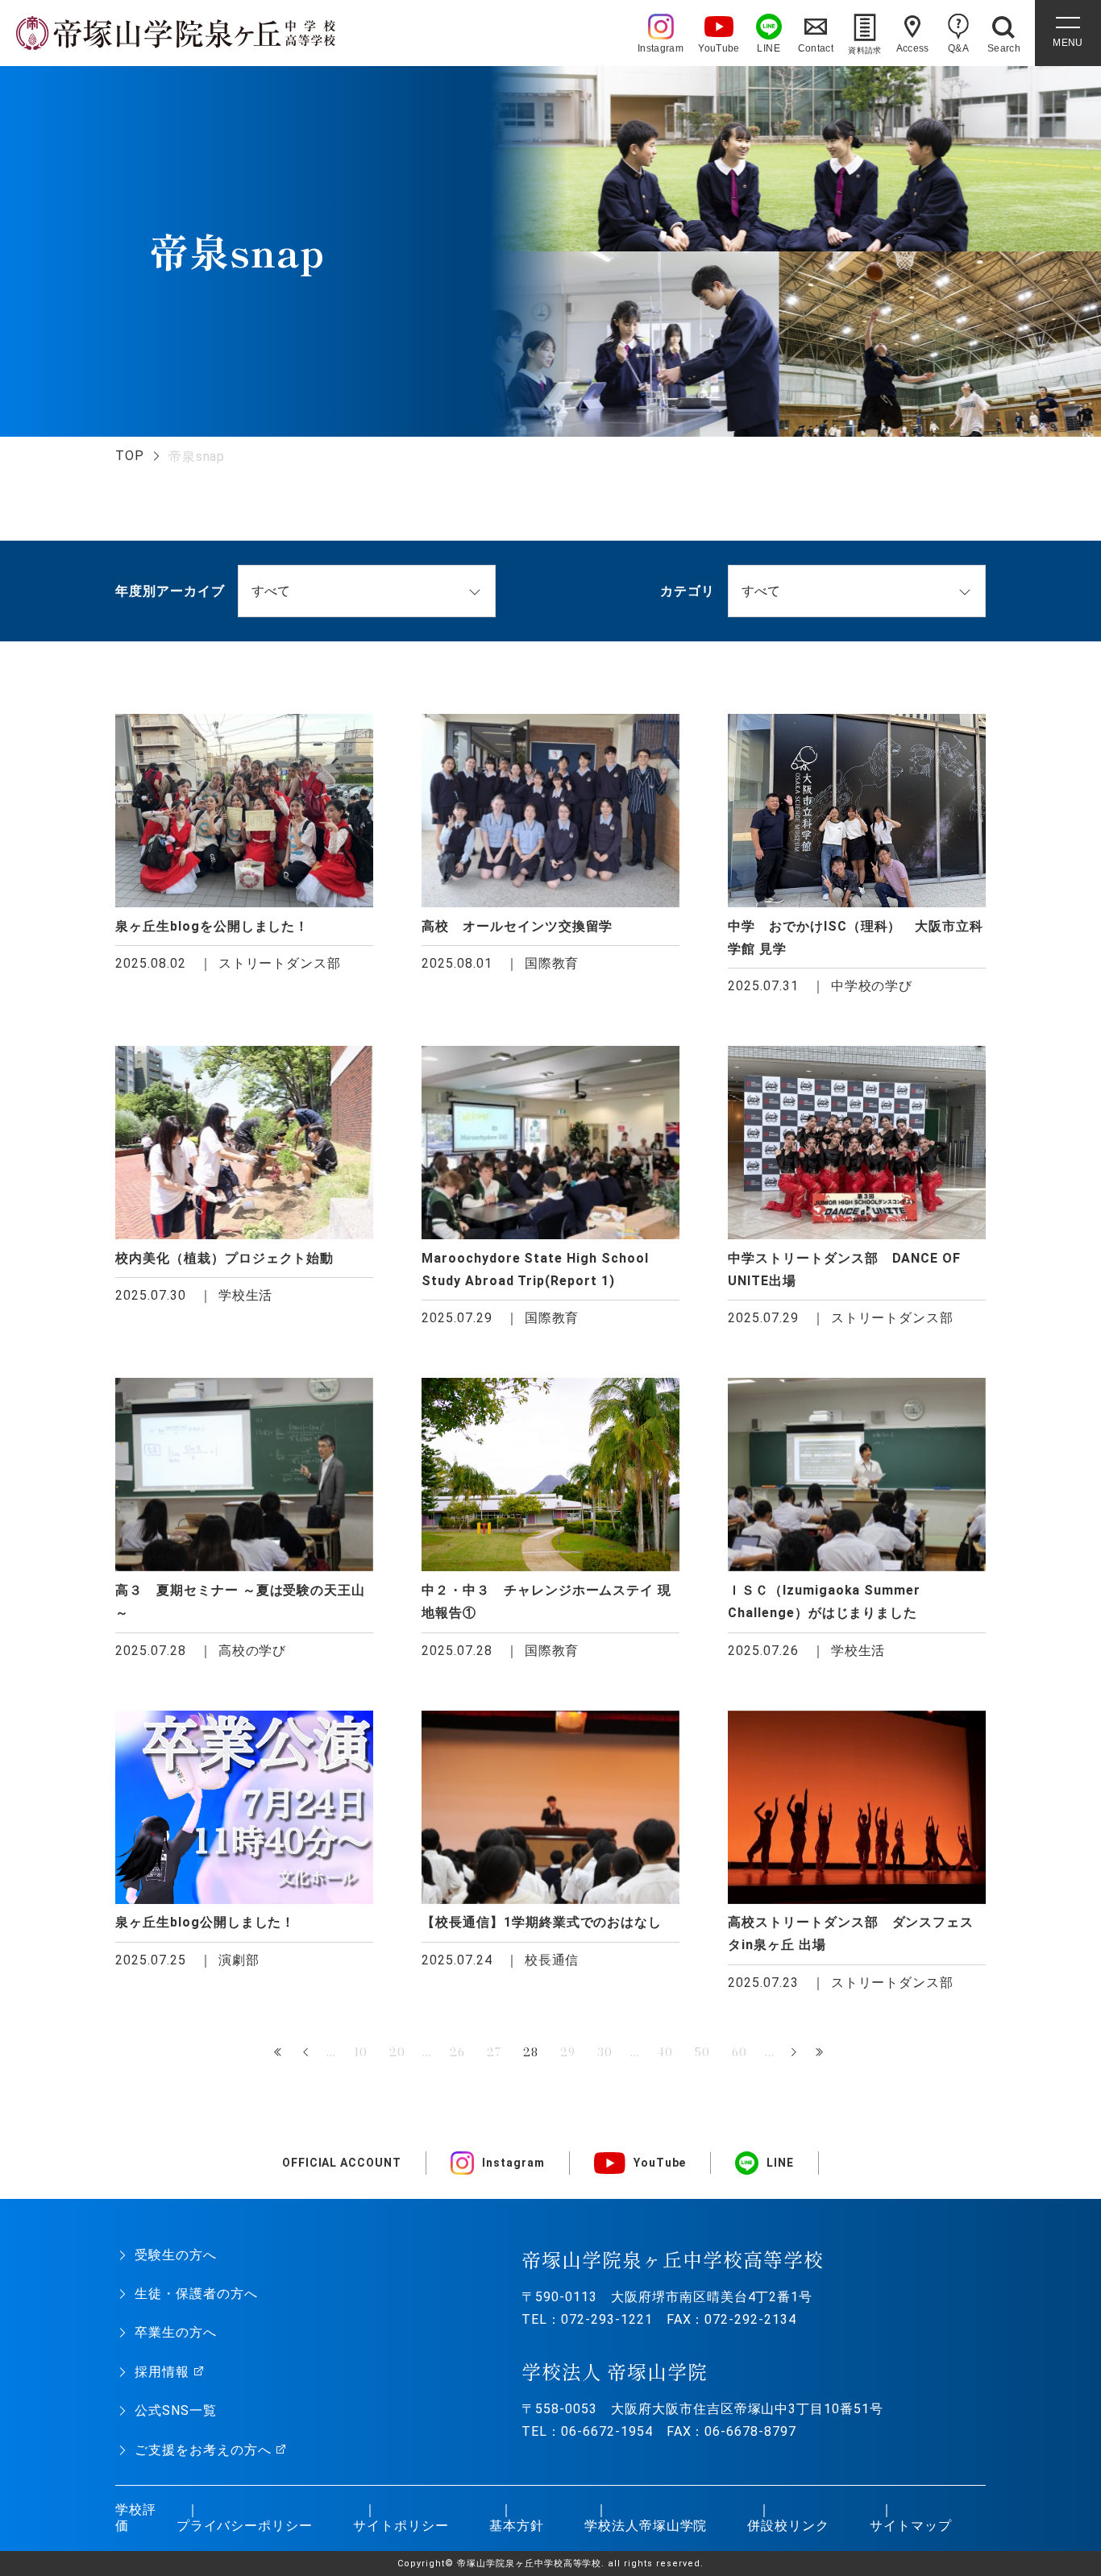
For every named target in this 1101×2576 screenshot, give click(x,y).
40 (665, 2052)
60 (740, 2052)
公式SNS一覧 (176, 2410)
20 (397, 2052)
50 (702, 2052)
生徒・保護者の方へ (196, 2294)
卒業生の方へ (176, 2332)
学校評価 (136, 2518)
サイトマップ (911, 2526)
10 (361, 2052)
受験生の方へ (176, 2255)
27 (494, 2052)
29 (568, 2052)
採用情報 (162, 2372)
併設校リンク (788, 2526)
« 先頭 (280, 2053)
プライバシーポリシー (245, 2526)
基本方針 (517, 2526)
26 (457, 2052)
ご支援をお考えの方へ (203, 2450)
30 (605, 2052)
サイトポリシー (401, 2526)
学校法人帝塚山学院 (646, 2526)
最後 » (821, 2053)
